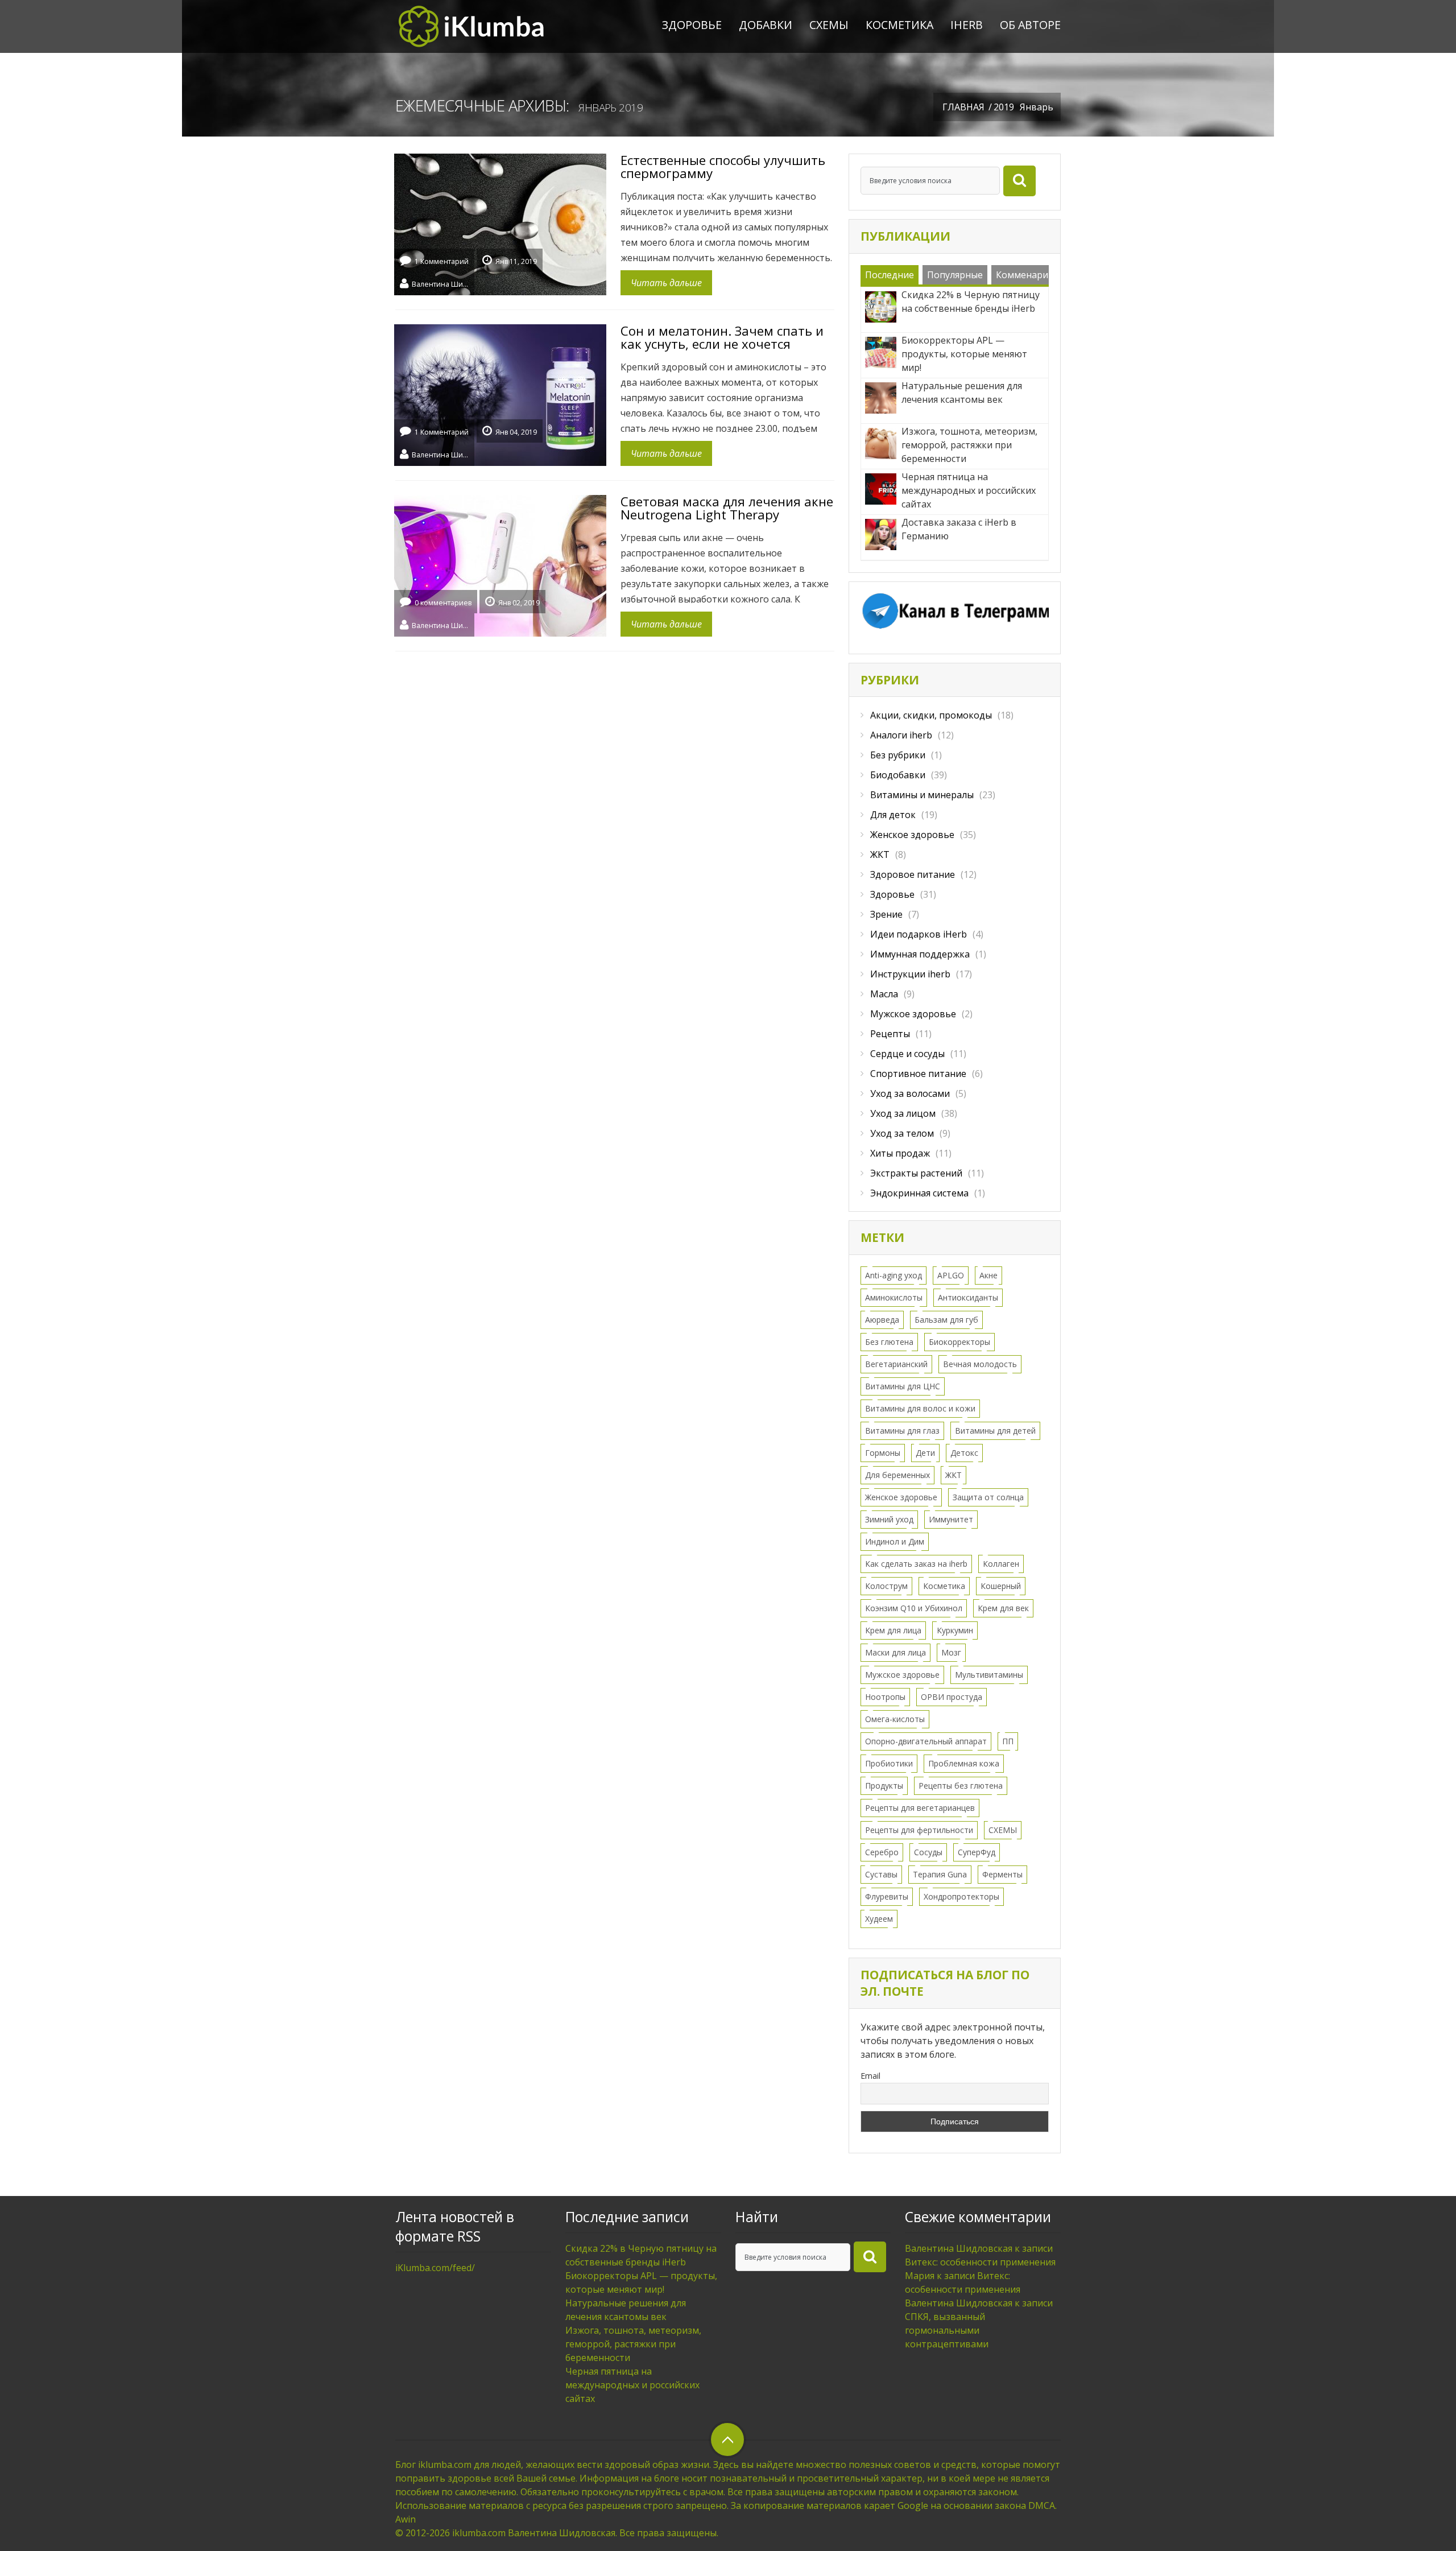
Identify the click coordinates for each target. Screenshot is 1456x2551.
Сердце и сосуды (907, 1054)
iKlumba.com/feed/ (435, 2268)
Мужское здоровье (913, 1014)
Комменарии (1025, 275)
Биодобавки (898, 775)
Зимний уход (889, 1519)
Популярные (955, 275)
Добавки (766, 25)
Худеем (879, 1919)
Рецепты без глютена (961, 1786)
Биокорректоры (959, 1342)
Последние (890, 275)
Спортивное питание (918, 1074)
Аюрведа (882, 1320)
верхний (727, 2439)
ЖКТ (880, 855)
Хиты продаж (900, 1153)
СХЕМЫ (829, 25)
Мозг (951, 1652)
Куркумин (955, 1630)
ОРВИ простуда (952, 1697)
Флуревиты (887, 1896)
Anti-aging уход (894, 1275)
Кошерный (1001, 1586)
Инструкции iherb (910, 974)
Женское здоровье (912, 835)
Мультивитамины (989, 1675)
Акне (988, 1275)
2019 (1004, 107)
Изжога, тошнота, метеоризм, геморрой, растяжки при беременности (633, 2344)
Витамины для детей (995, 1431)
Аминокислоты (894, 1297)
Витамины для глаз (902, 1431)
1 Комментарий (442, 261)
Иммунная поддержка (920, 954)
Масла (884, 994)
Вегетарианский (896, 1364)
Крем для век (1003, 1608)
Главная (963, 107)
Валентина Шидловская (440, 283)
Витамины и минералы (922, 795)
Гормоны (883, 1453)
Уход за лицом (903, 1113)
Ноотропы (885, 1697)
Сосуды (928, 1852)
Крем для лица (893, 1630)
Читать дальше (666, 283)
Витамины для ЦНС (903, 1386)
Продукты (884, 1786)
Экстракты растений (916, 1173)
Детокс (964, 1453)
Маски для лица (895, 1652)
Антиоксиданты (968, 1297)
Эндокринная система (919, 1193)
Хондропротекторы (961, 1896)
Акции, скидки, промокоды (931, 715)
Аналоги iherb (901, 735)
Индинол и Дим (895, 1541)
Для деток (893, 815)
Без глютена (889, 1342)
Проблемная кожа (964, 1763)
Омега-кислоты (895, 1719)
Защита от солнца (988, 1497)
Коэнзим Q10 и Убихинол (914, 1608)
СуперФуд (977, 1852)
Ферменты (1002, 1874)
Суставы (881, 1874)
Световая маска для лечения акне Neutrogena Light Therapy (727, 508)
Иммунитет (951, 1519)
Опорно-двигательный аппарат (926, 1741)
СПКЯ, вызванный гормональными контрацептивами (947, 2330)
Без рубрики (898, 755)
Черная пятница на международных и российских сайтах (632, 2385)
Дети (925, 1453)
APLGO (951, 1275)
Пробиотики (889, 1763)
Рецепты (890, 1034)
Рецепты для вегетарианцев (920, 1808)
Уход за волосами (910, 1093)
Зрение (886, 914)
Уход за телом (902, 1133)
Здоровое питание (913, 874)
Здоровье (692, 25)
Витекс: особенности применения (980, 2262)
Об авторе (1030, 25)
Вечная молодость (980, 1364)
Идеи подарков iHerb (919, 934)
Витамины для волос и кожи (920, 1408)
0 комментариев (443, 603)
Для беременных (897, 1475)
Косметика (899, 25)
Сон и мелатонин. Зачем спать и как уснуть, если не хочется (722, 337)
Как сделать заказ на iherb (916, 1564)
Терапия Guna (940, 1874)
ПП (1008, 1741)
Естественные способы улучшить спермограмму (723, 166)
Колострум (886, 1586)
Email (870, 2076)
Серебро (882, 1852)
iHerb (967, 25)
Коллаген (1001, 1564)
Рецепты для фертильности (919, 1830)
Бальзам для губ (946, 1320)
